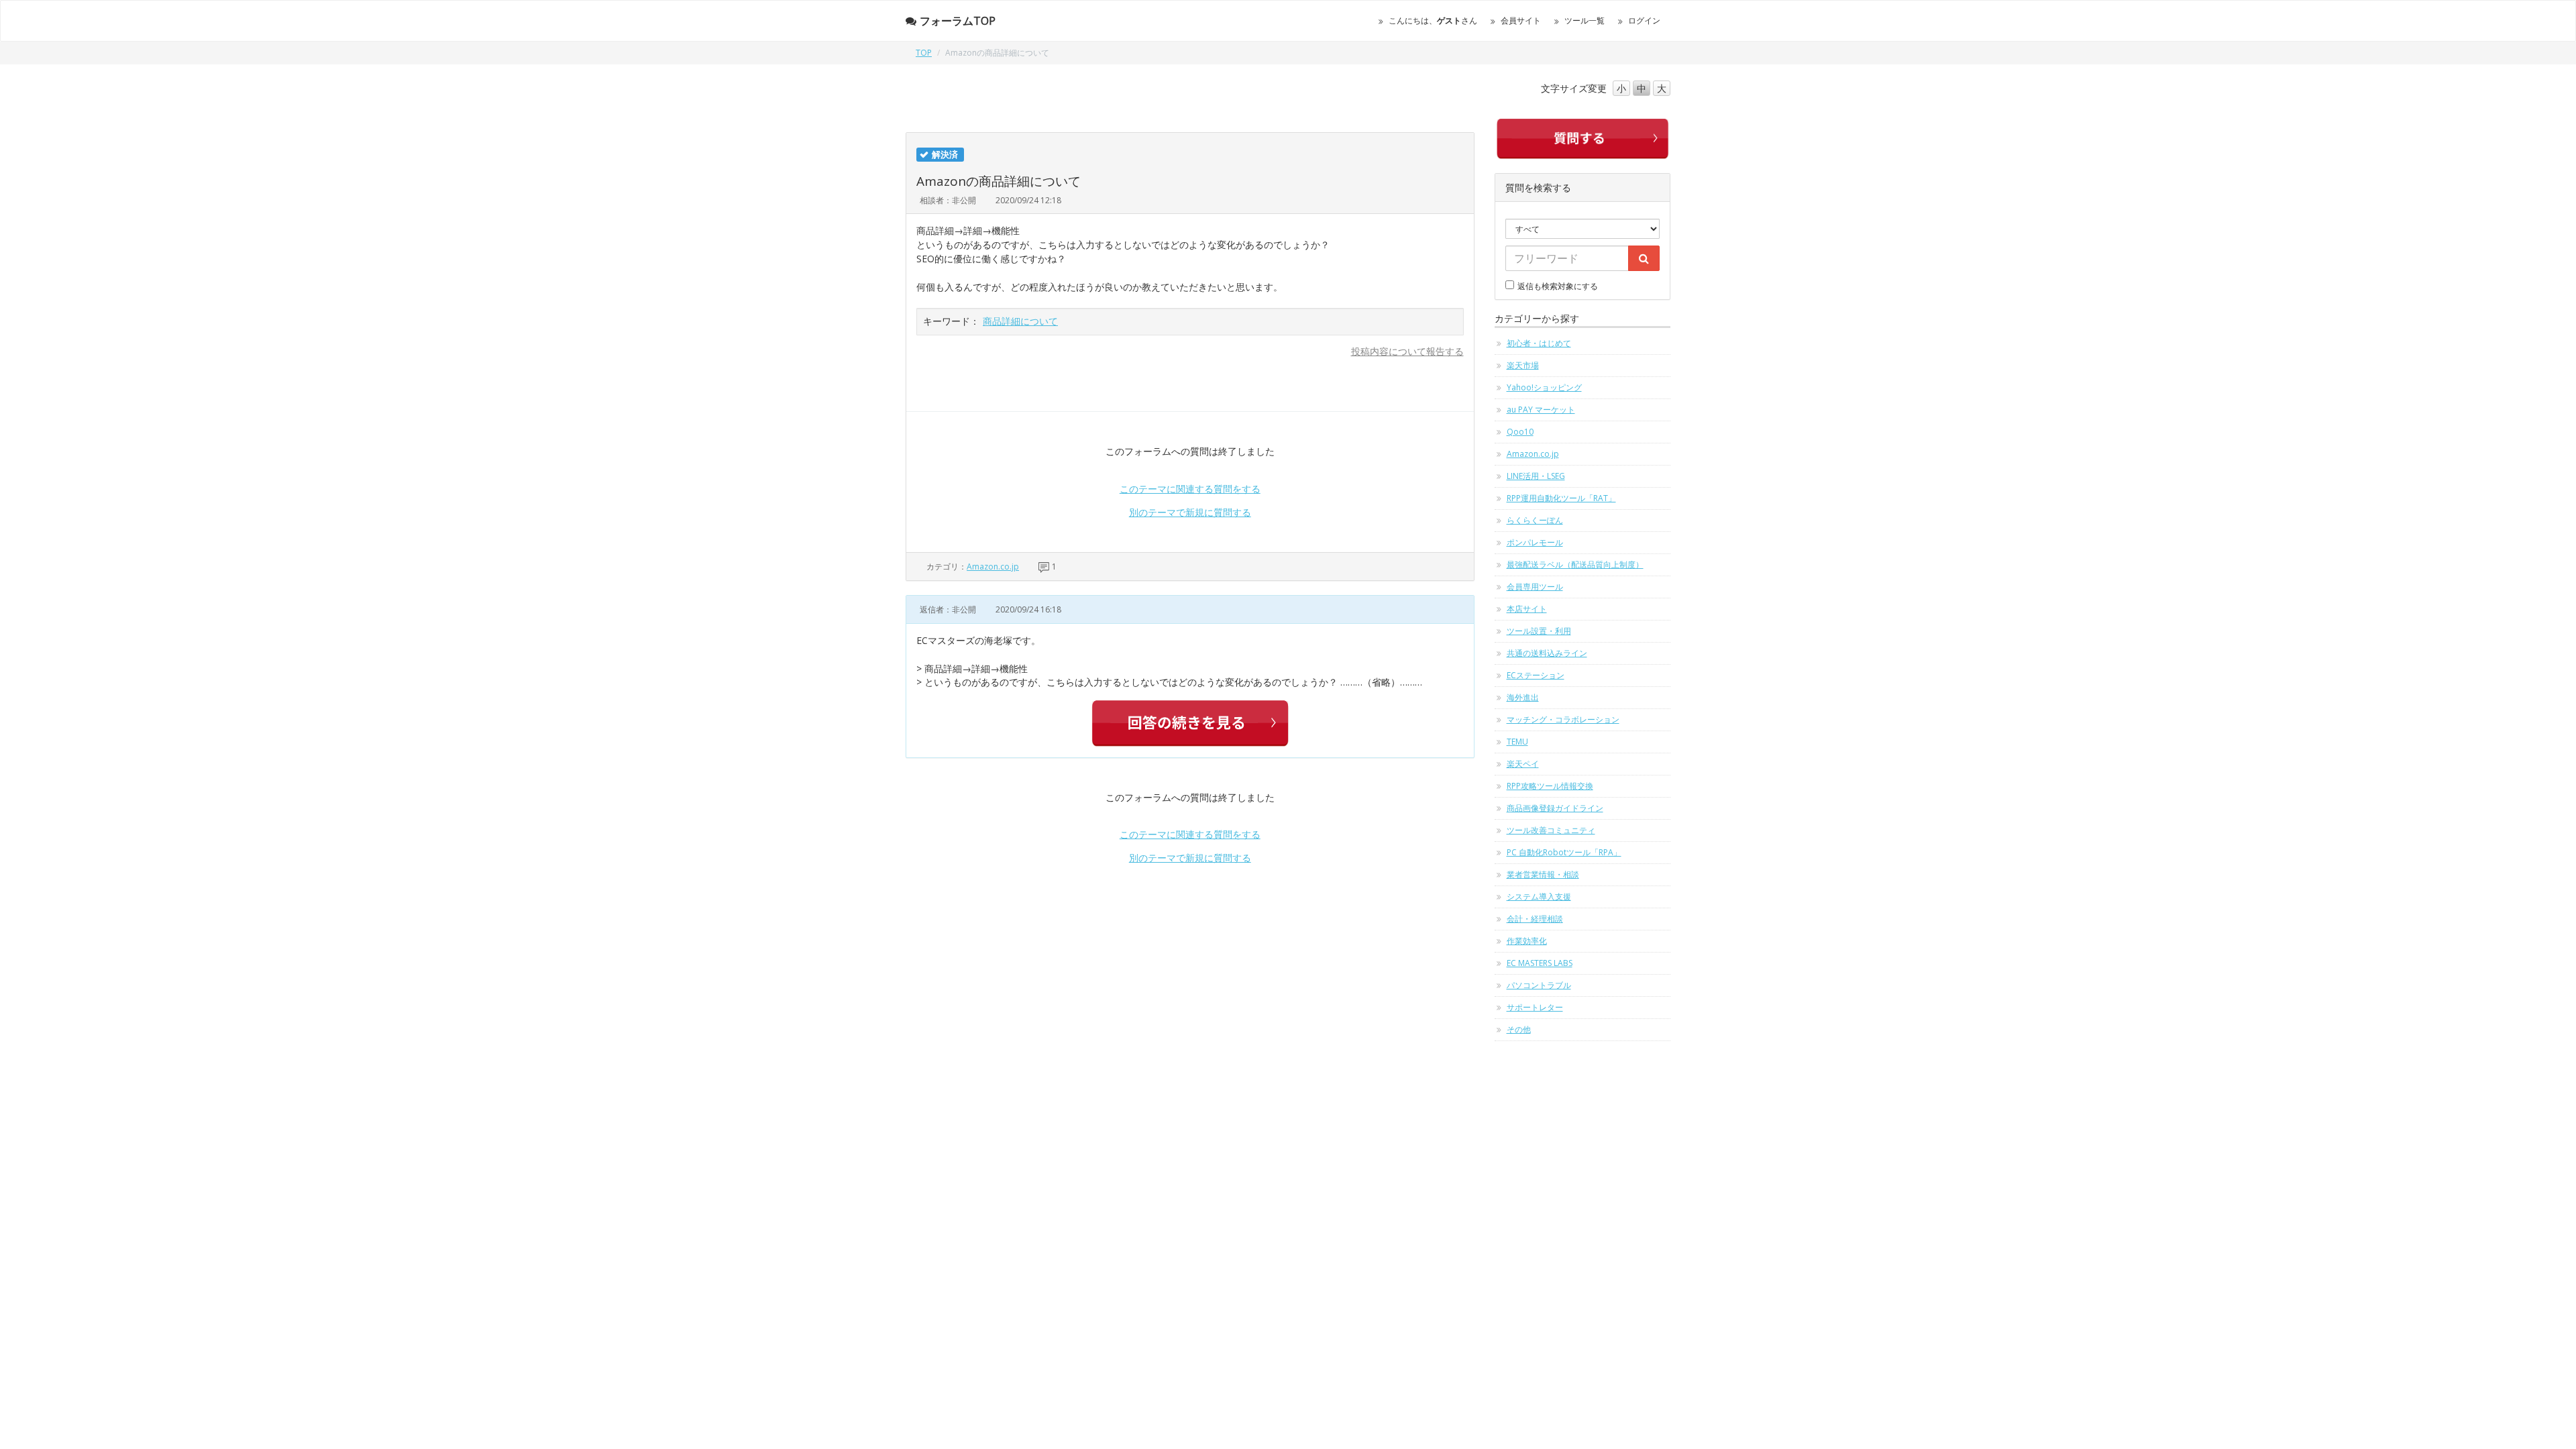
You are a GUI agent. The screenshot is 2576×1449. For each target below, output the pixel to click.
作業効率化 (1527, 941)
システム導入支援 (1539, 897)
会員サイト (1521, 20)
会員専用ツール (1535, 587)
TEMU (1517, 742)
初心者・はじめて (1539, 343)
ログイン (1644, 20)
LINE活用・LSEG (1536, 476)
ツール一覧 (1585, 20)
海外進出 (1523, 697)
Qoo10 (1520, 432)
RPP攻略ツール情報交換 (1550, 786)
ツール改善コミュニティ (1551, 830)
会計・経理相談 (1535, 919)
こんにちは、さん (1433, 20)
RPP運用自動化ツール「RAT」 (1561, 498)
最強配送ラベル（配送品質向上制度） (1575, 565)
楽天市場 (1523, 365)
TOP (924, 53)
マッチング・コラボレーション (1563, 719)
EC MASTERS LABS (1540, 963)
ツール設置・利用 (1539, 631)
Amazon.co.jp (993, 567)
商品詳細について (1020, 321)
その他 (1519, 1029)
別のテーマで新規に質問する (1190, 512)
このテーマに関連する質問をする (1190, 489)
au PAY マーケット (1541, 410)
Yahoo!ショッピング (1544, 387)
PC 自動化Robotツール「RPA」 (1564, 852)
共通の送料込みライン (1547, 653)
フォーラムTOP (958, 21)
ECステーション (1536, 675)
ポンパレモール (1535, 542)
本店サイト (1527, 609)
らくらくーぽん (1535, 520)
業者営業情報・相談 (1543, 874)
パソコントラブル (1539, 985)
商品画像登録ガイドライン (1555, 808)
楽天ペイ (1523, 764)
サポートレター (1535, 1007)
